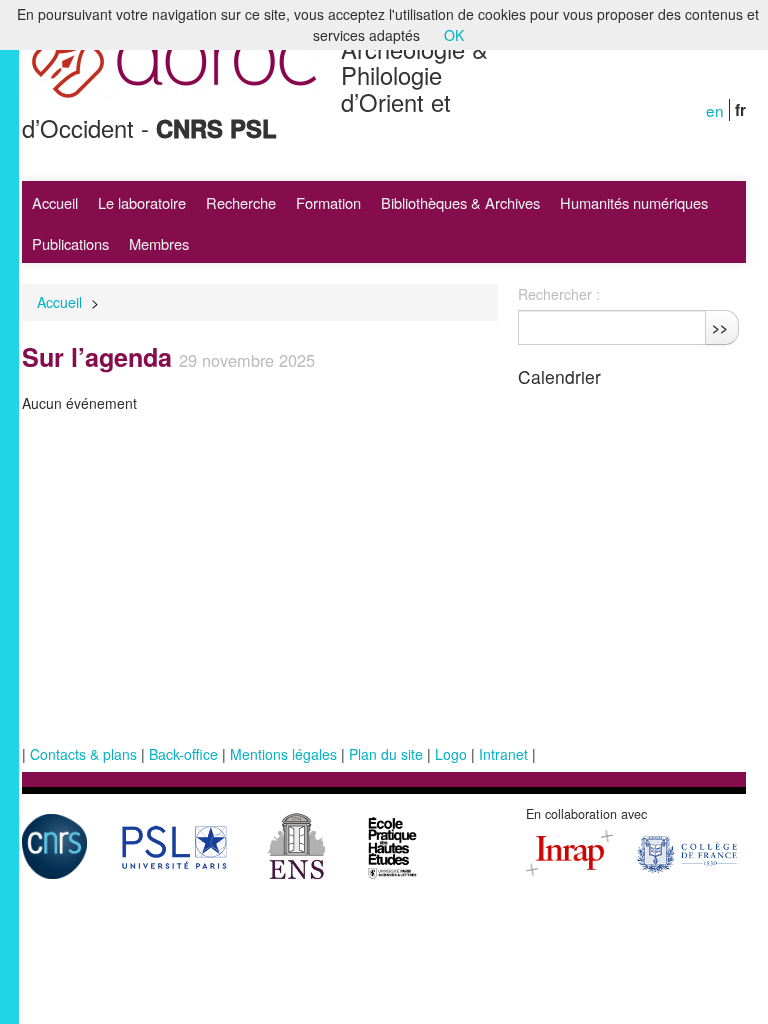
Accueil (55, 202)
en (715, 110)
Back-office (183, 754)
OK (454, 35)
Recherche (241, 202)
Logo (451, 754)
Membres (159, 243)
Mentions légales (283, 754)
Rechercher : (559, 294)
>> (720, 327)
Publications (70, 243)
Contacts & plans (83, 754)
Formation (328, 202)
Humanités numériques (634, 202)
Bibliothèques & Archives (460, 202)
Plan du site (386, 754)
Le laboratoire (142, 202)
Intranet (503, 754)
